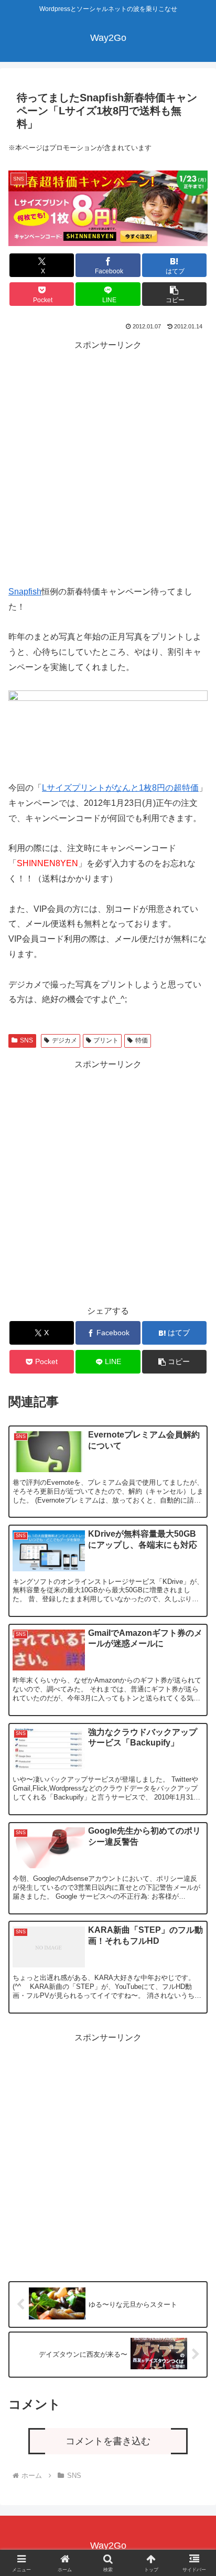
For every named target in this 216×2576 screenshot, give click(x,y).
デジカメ (64, 1040)
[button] (175, 294)
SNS (26, 1040)
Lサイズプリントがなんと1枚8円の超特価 (120, 788)
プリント (106, 1040)
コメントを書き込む (108, 2441)
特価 (142, 1040)
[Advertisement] (108, 461)
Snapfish (25, 592)
